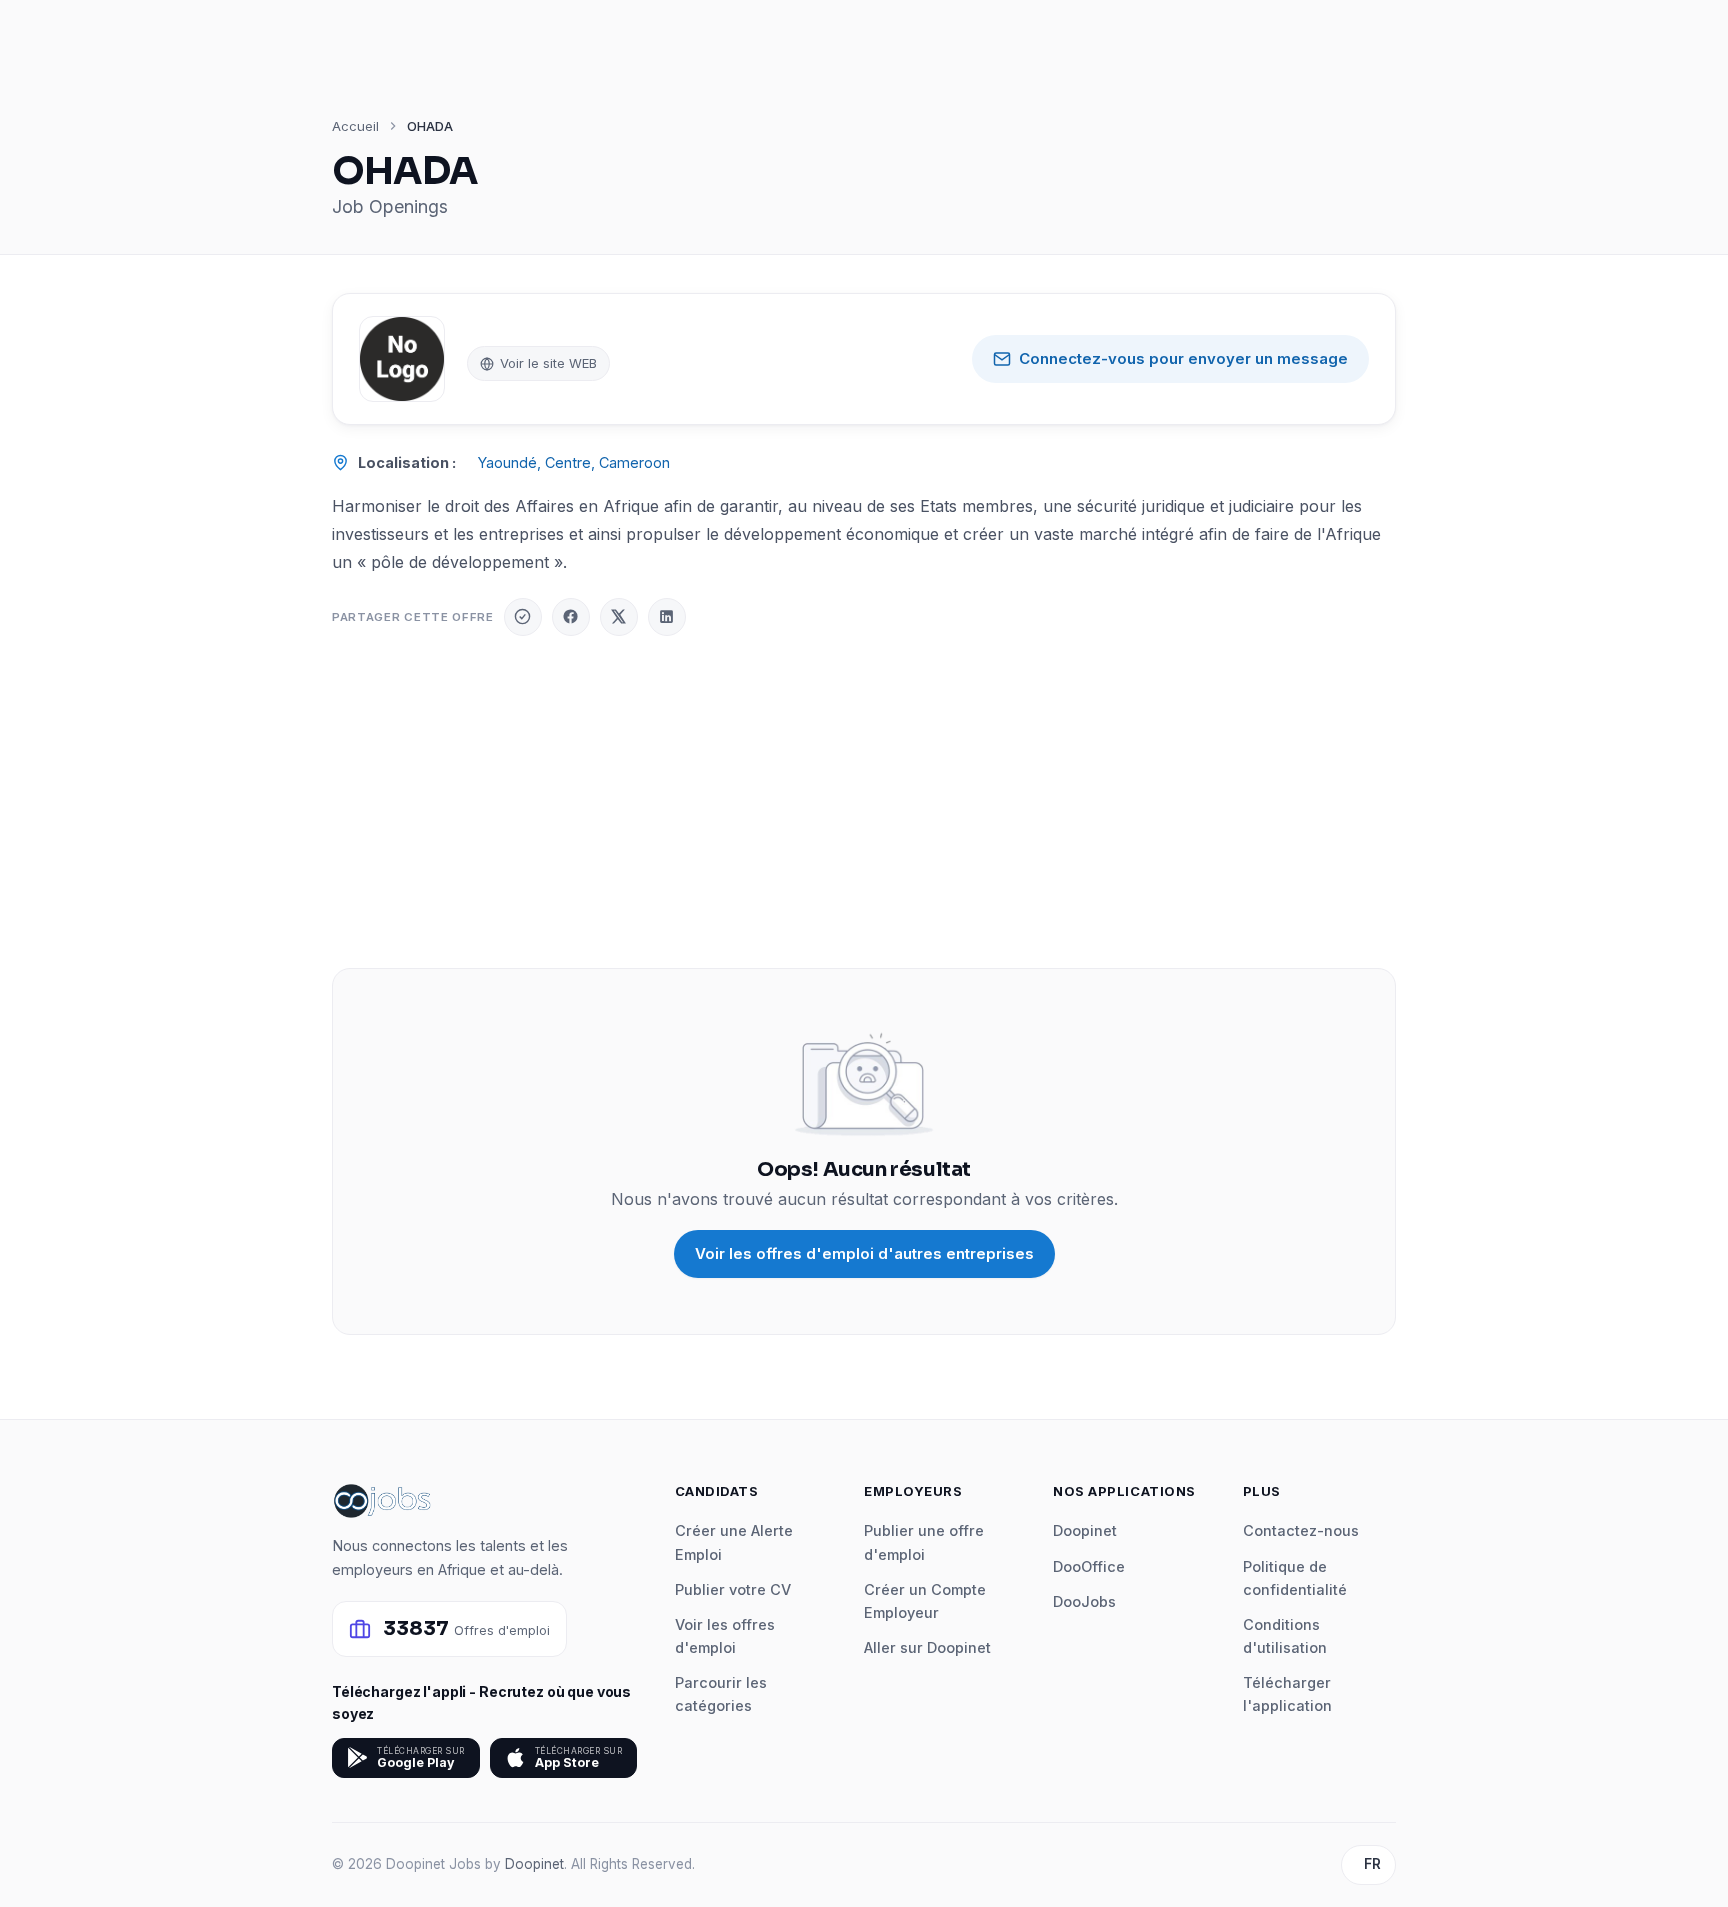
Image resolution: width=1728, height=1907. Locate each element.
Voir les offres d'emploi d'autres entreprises (864, 1253)
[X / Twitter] (619, 617)
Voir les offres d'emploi (725, 1636)
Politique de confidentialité (1295, 1578)
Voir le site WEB (548, 363)
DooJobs (1084, 1601)
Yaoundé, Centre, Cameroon (574, 462)
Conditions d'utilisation (1285, 1636)
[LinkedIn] (667, 617)
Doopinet (1085, 1530)
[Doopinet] (523, 617)
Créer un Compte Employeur (925, 1601)
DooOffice (1089, 1566)
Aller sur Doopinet (927, 1647)
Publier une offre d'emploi (924, 1542)
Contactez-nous (1301, 1530)
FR (1372, 1864)
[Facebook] (571, 617)
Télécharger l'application (1287, 1694)
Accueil (355, 126)
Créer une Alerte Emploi (734, 1542)
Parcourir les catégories (721, 1694)
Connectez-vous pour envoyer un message (1183, 358)
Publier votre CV (733, 1589)
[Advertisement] (864, 802)
